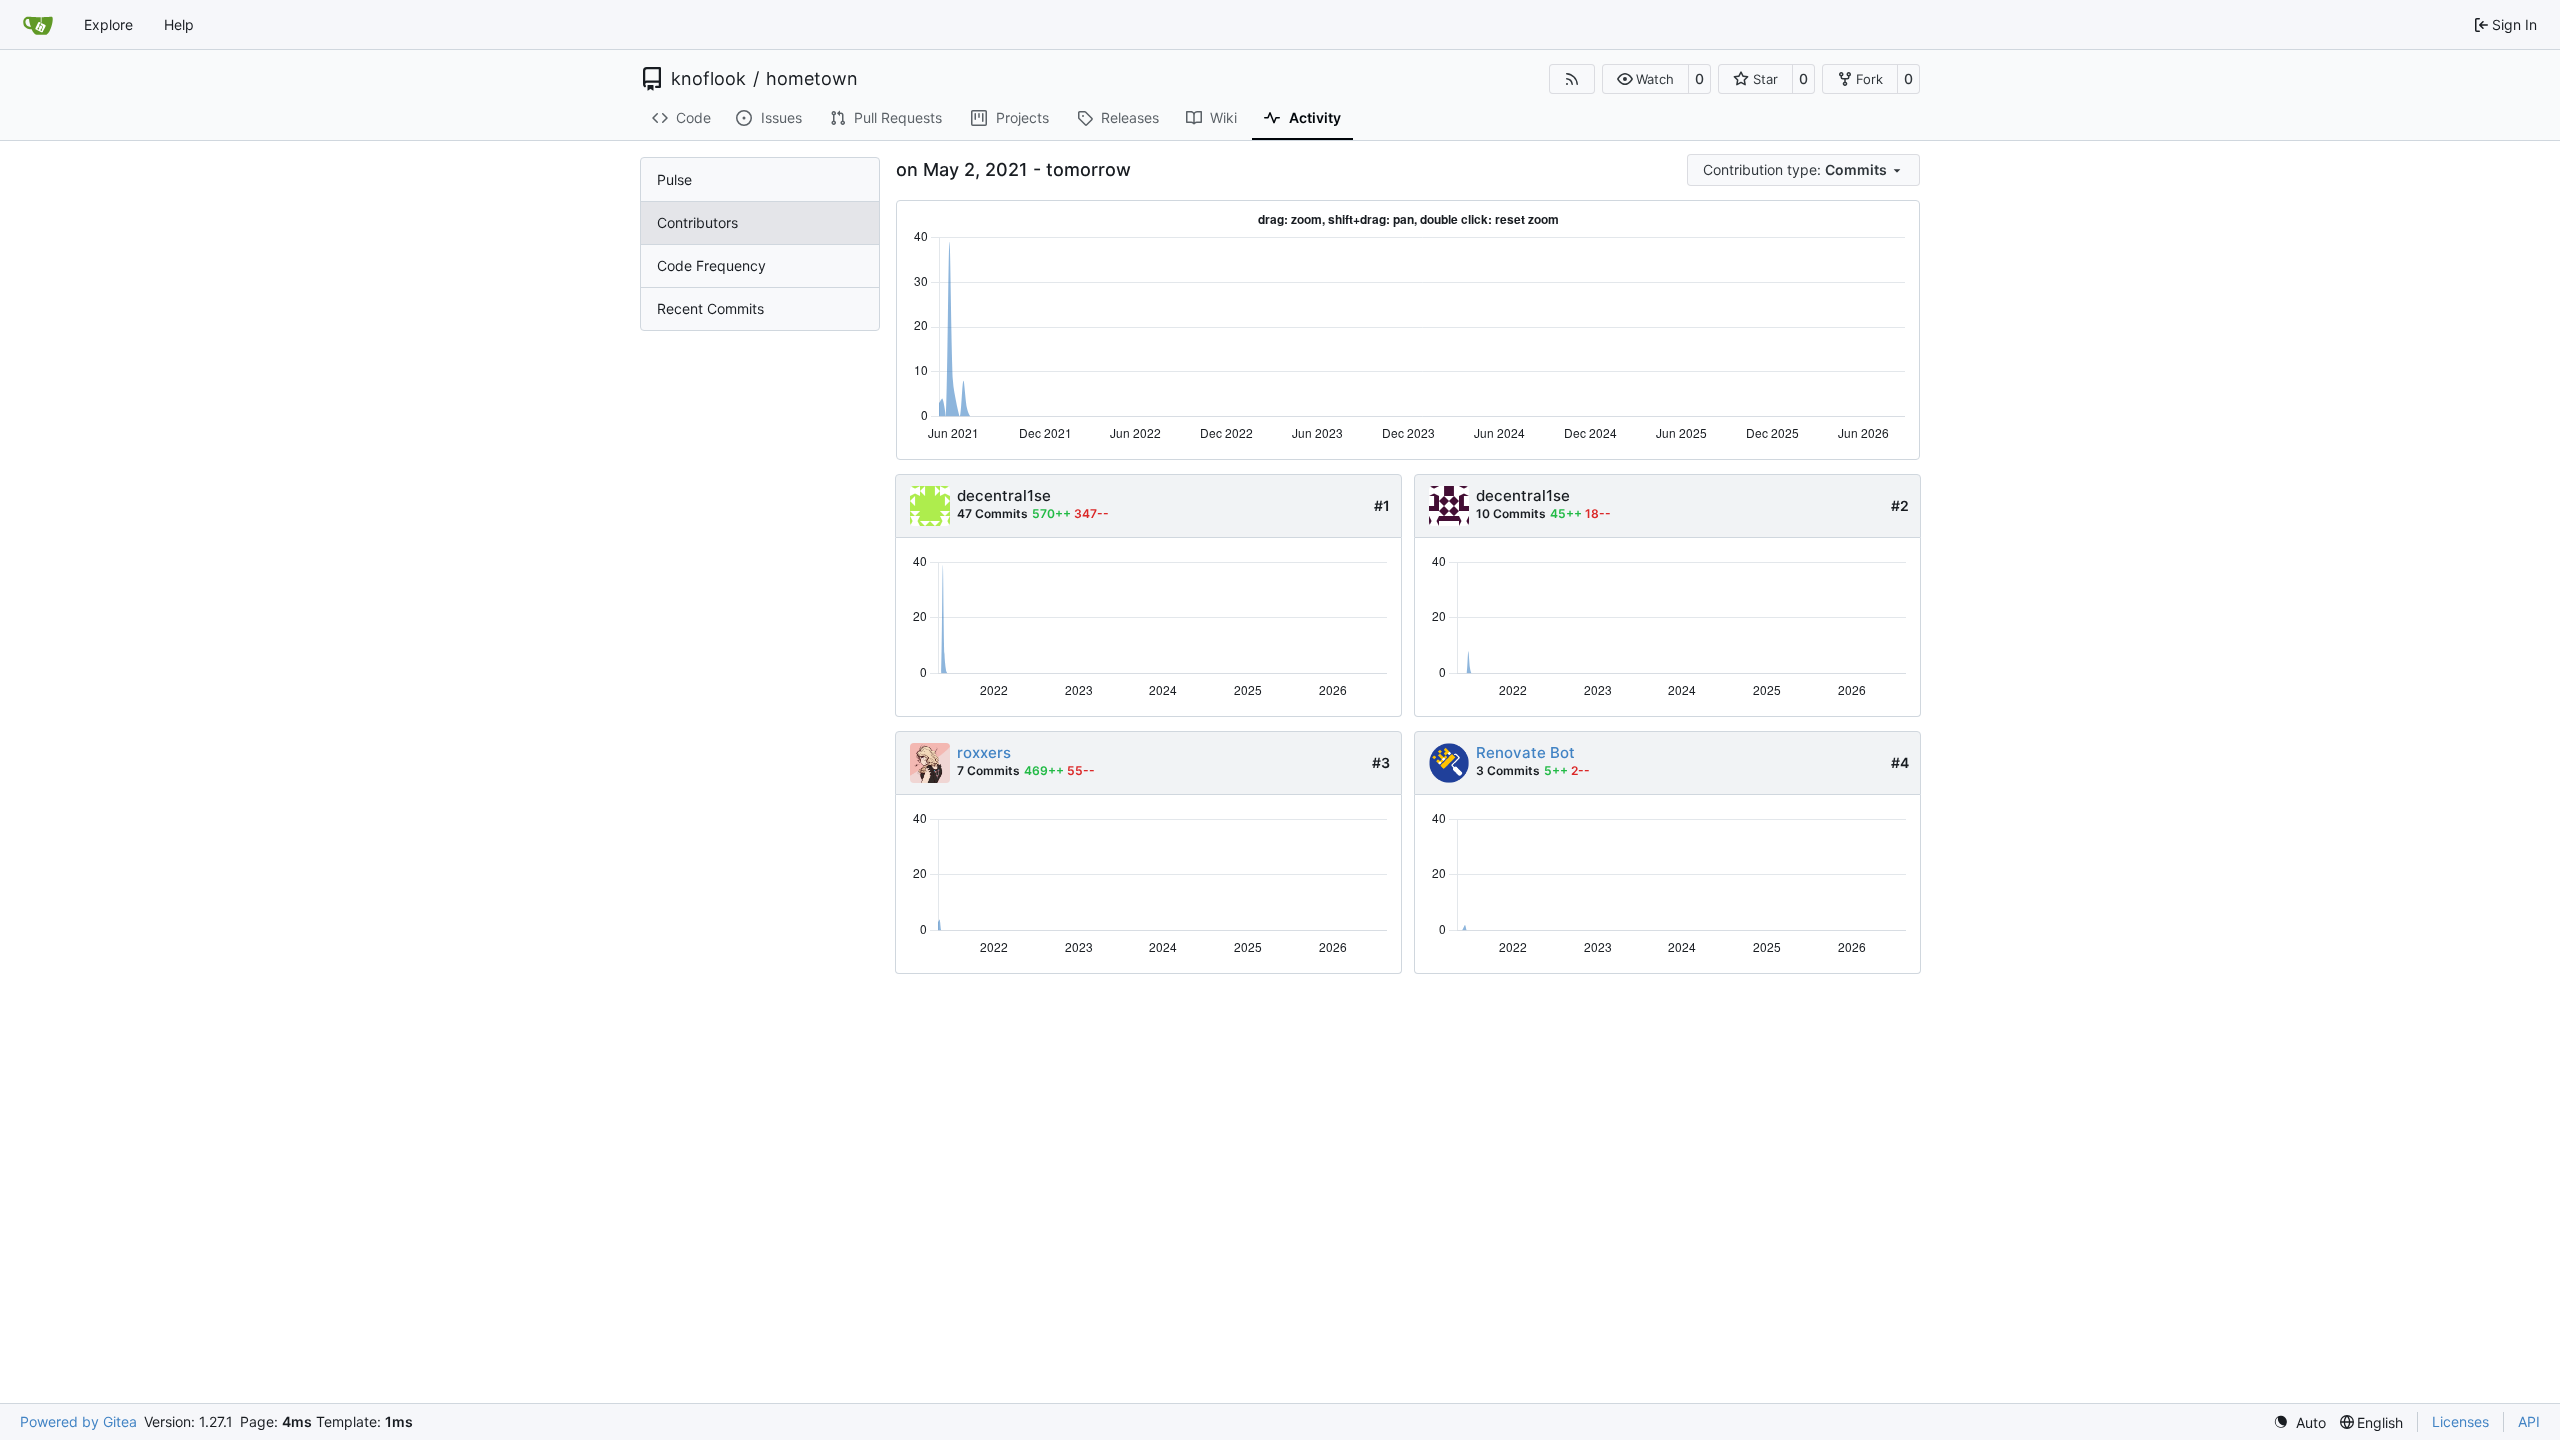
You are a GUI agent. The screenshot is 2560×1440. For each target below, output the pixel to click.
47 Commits (992, 513)
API (2529, 1421)
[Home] (38, 25)
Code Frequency (711, 265)
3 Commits (1508, 770)
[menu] (1803, 170)
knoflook (708, 79)
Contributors (697, 222)
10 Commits (1511, 513)
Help (179, 24)
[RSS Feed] (1572, 79)
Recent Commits (710, 308)
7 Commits (988, 770)
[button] (1645, 79)
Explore (108, 24)
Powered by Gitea (78, 1421)
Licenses (2460, 1421)
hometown (812, 79)
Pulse (674, 179)
